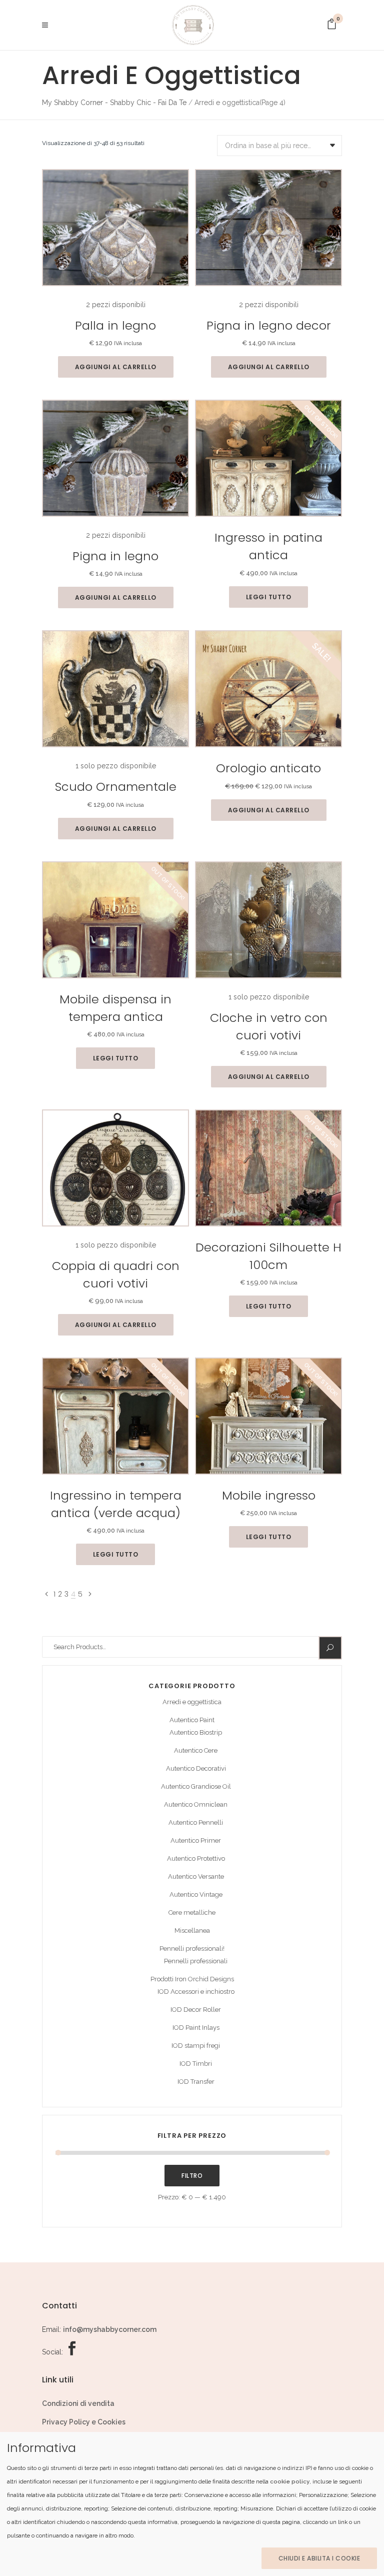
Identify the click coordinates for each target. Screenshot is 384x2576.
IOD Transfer (196, 2082)
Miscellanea (192, 1930)
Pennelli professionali (196, 1961)
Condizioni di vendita (78, 2403)
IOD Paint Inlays (196, 2028)
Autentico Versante (196, 1876)
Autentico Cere (196, 1750)
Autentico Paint (192, 1720)
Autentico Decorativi (196, 1768)
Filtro (192, 2176)
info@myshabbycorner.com (110, 2329)
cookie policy (290, 2481)
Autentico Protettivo (196, 1858)
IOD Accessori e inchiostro (196, 1992)
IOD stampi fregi (196, 2046)
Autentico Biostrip (196, 1732)
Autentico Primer (196, 1840)
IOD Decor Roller (196, 2010)
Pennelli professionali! (192, 1949)
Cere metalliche (192, 1912)
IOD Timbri (196, 2064)
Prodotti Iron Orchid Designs (192, 1979)
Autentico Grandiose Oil (196, 1786)
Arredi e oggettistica (192, 1702)
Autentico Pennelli (196, 1822)
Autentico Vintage (196, 1894)
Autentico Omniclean (196, 1804)
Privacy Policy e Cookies (84, 2422)
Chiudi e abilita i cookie (319, 2558)
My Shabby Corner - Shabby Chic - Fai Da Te (114, 103)
